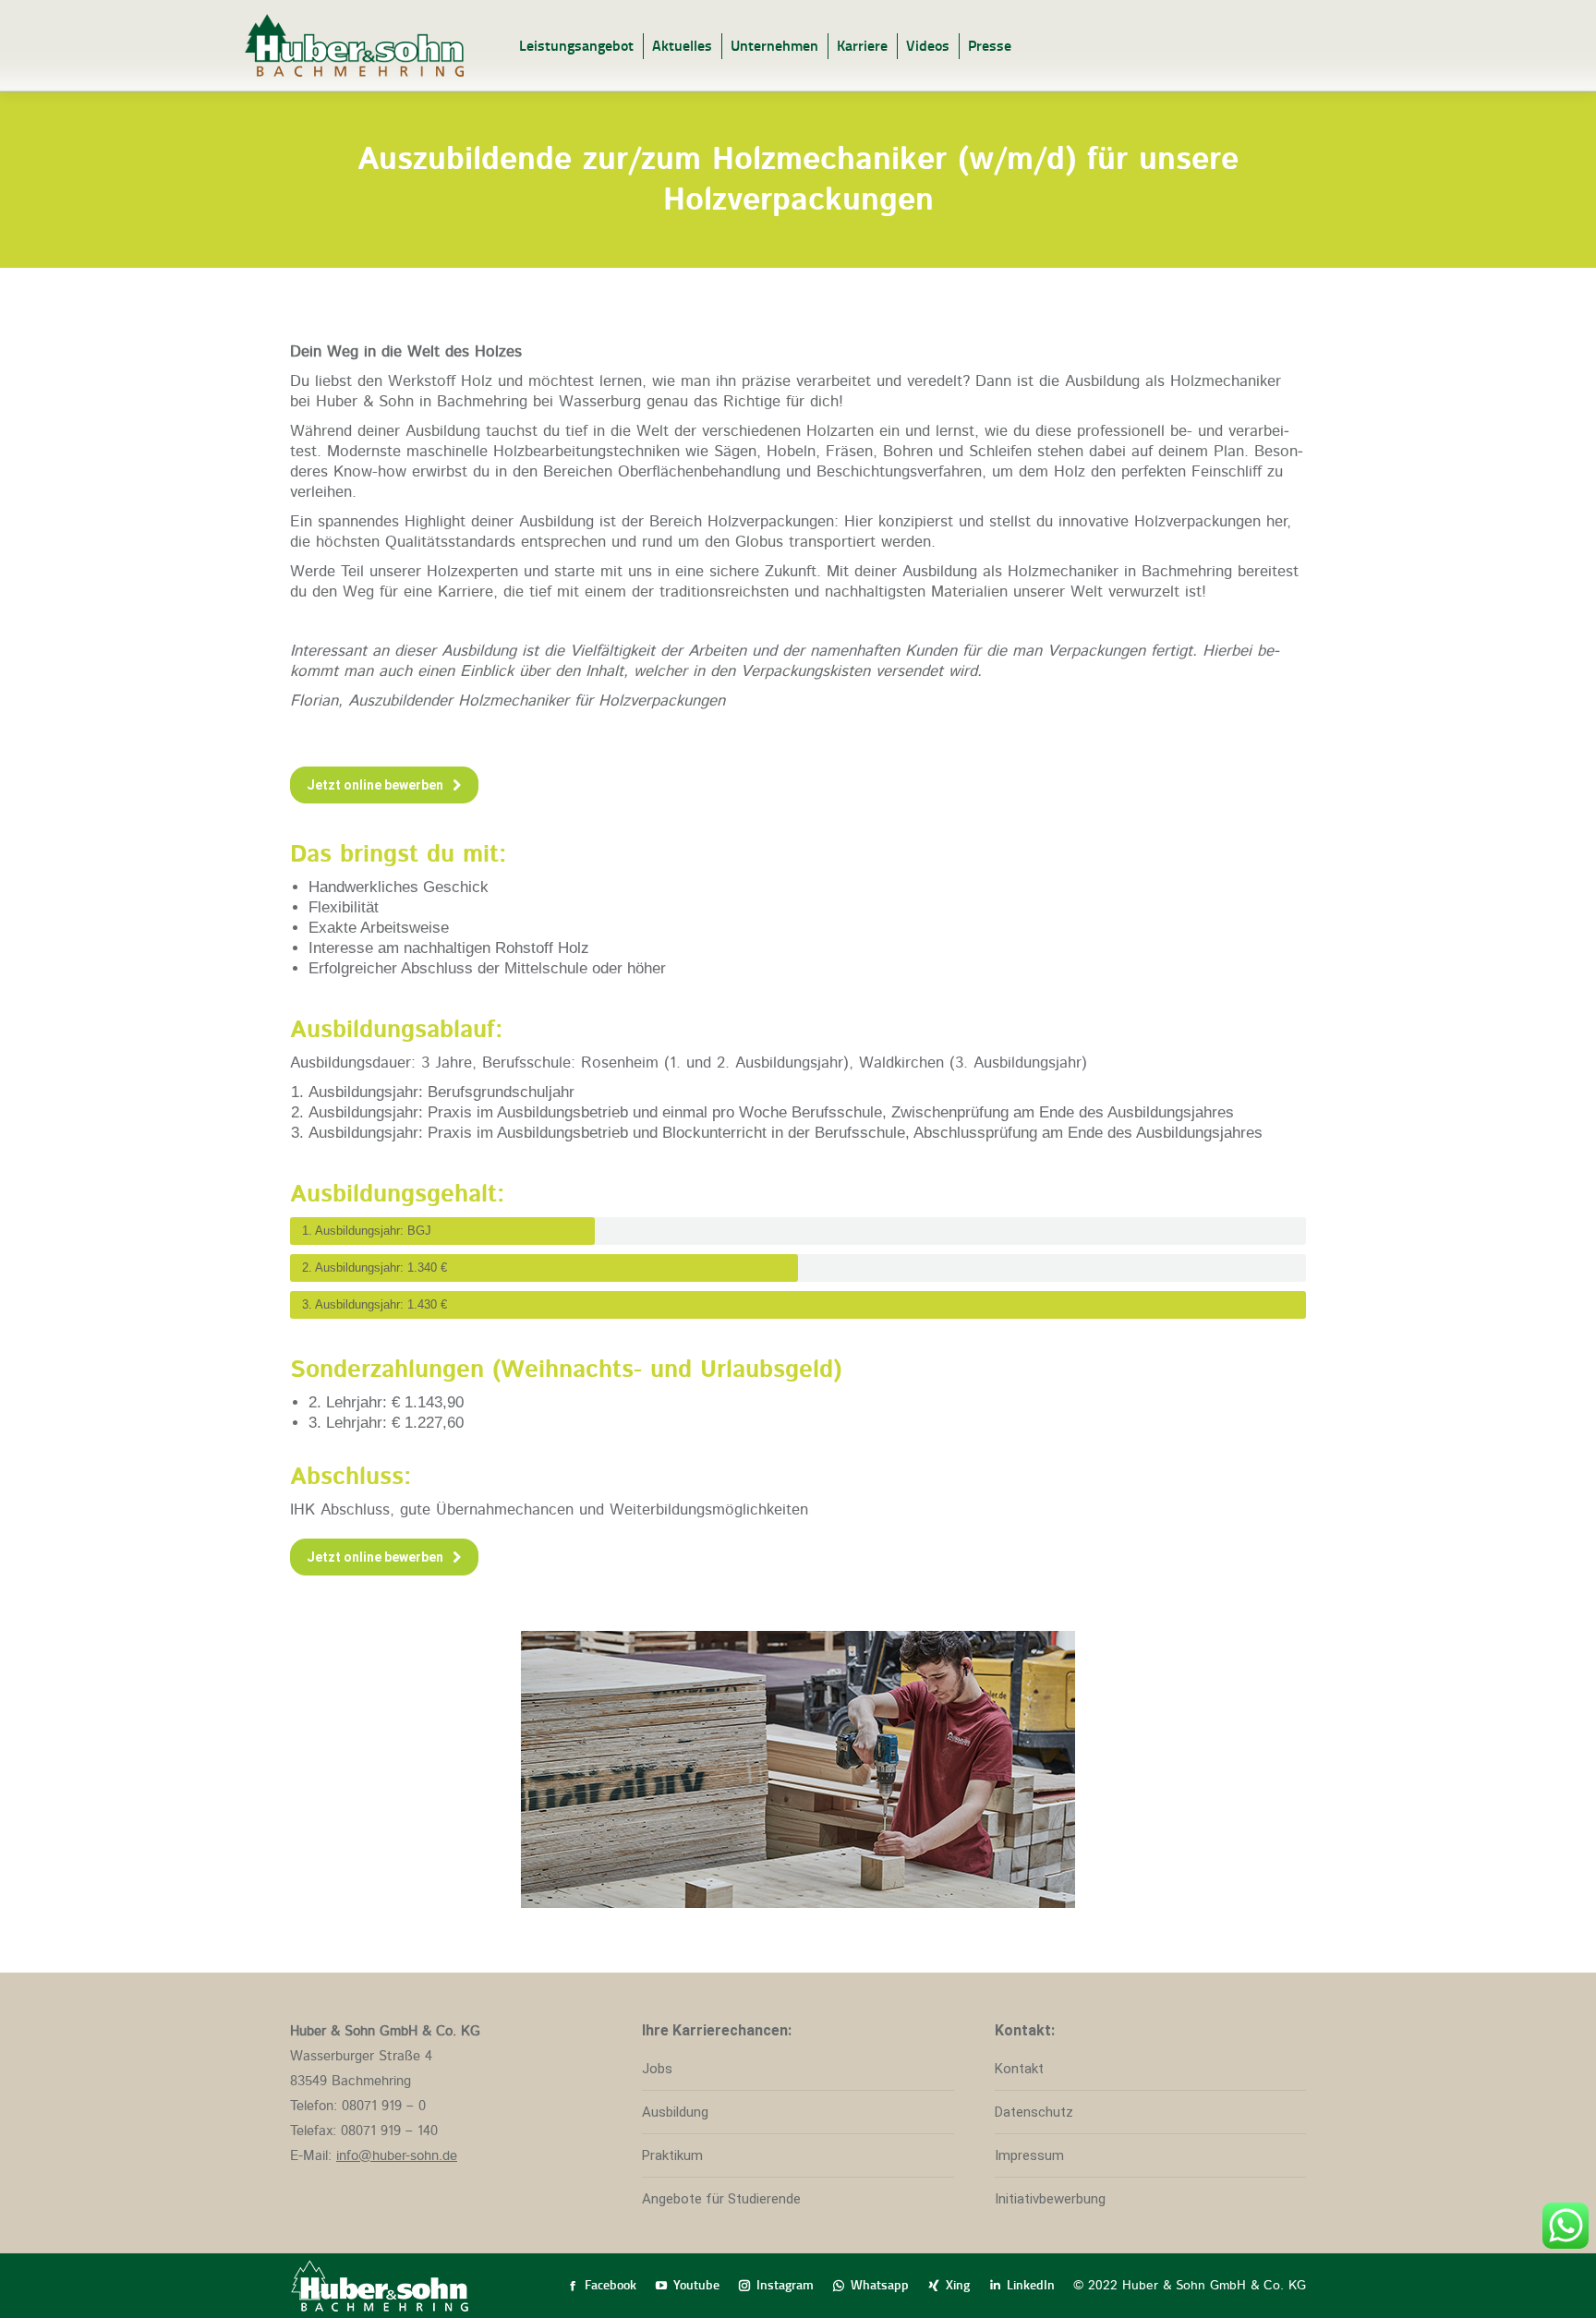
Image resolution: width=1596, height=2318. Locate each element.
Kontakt (1019, 2069)
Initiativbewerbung (1050, 2199)
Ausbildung (675, 2112)
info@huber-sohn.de (397, 2156)
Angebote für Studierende (721, 2199)
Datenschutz (1034, 2112)
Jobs (657, 2069)
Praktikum (672, 2155)
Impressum (1029, 2155)
